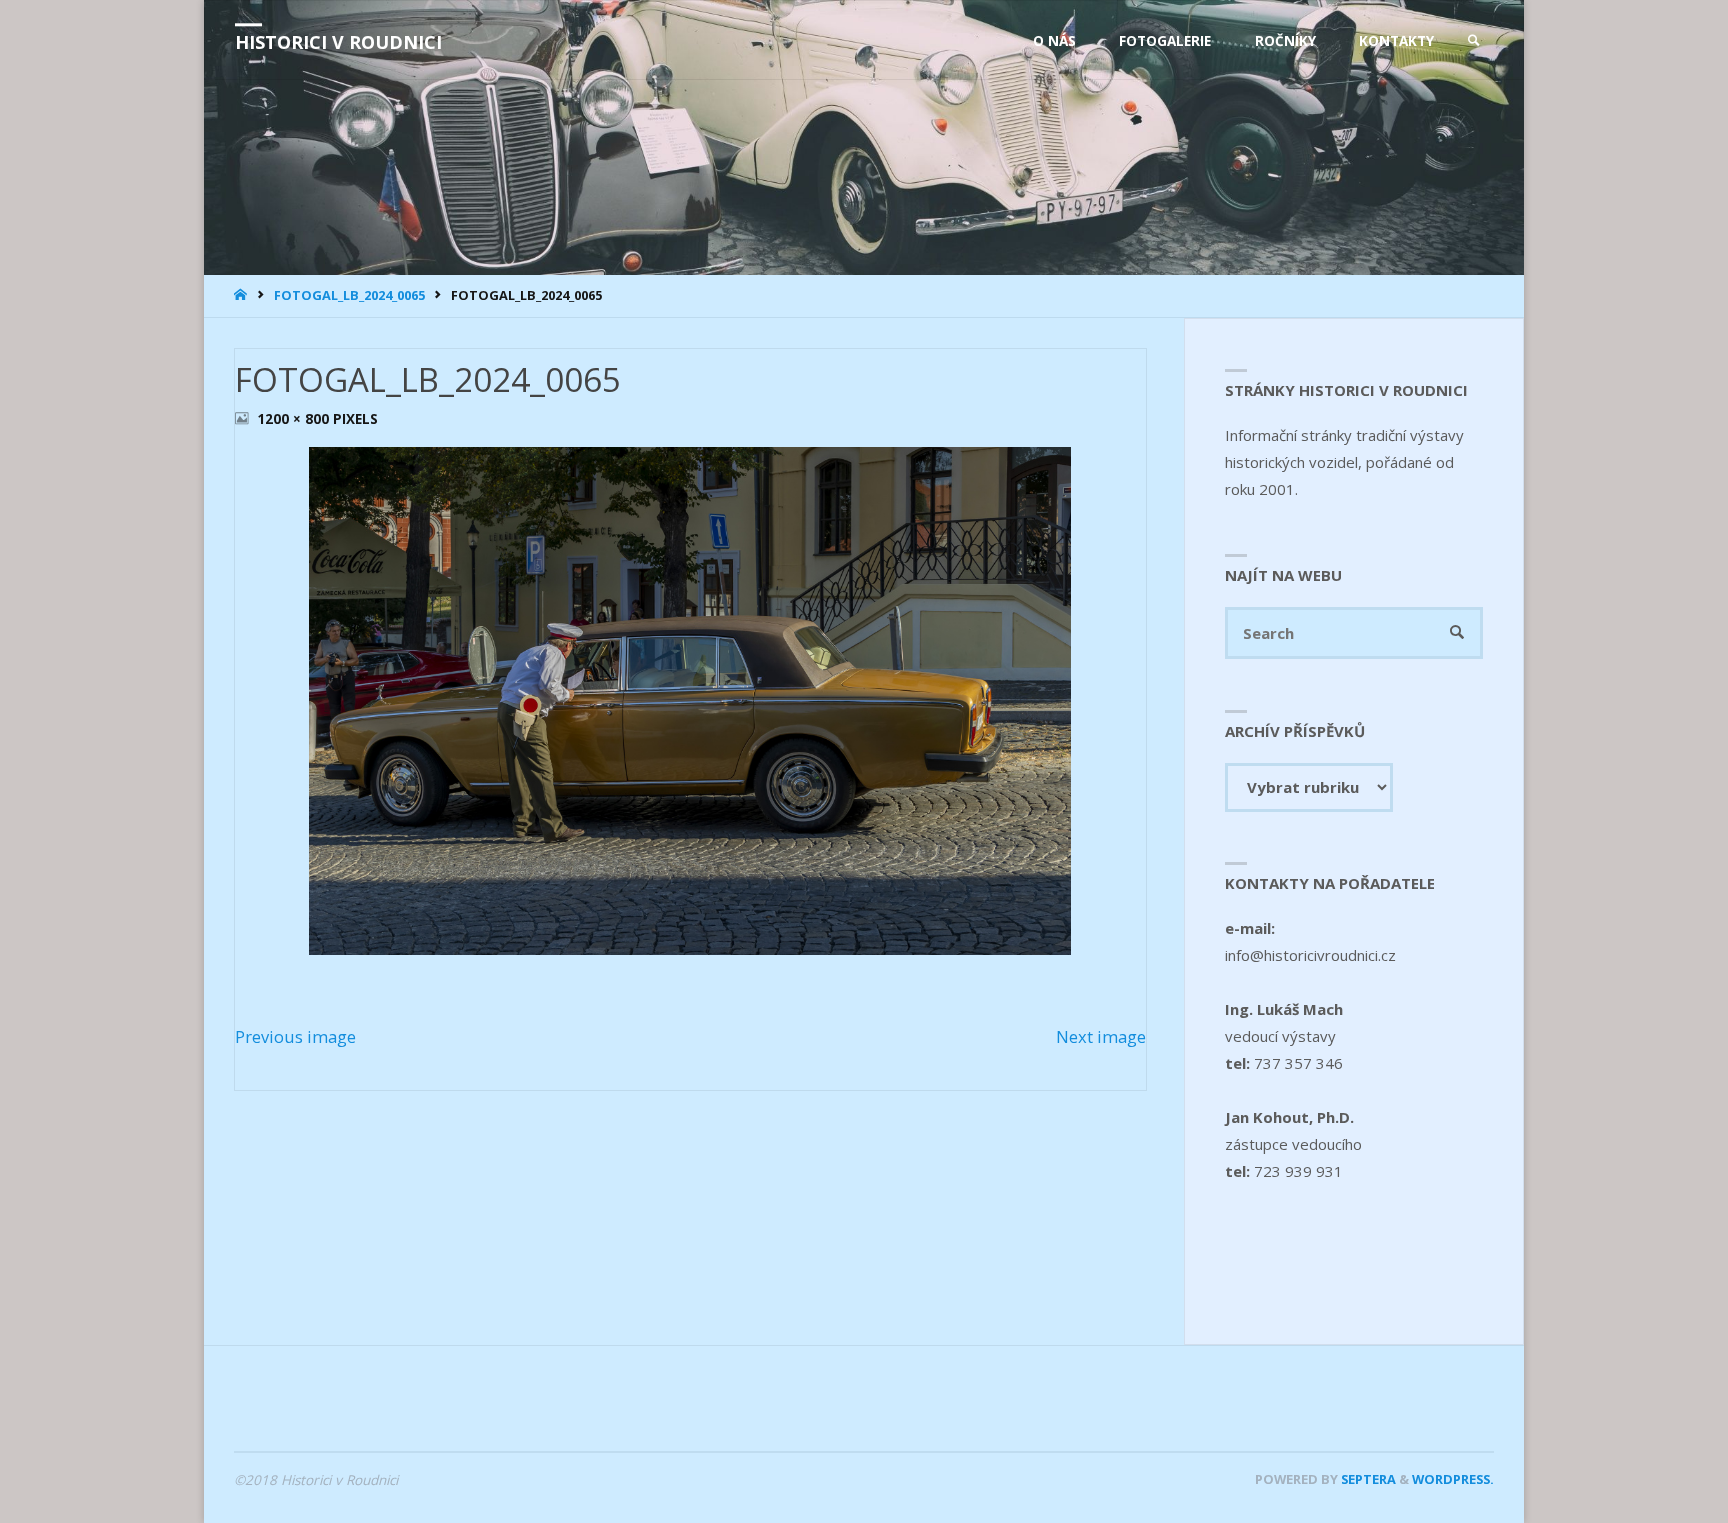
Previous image (295, 1036)
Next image (1101, 1036)
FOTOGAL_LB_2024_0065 (349, 295)
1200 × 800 (295, 419)
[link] (1474, 41)
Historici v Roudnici (338, 42)
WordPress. (1453, 1479)
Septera (1367, 1479)
